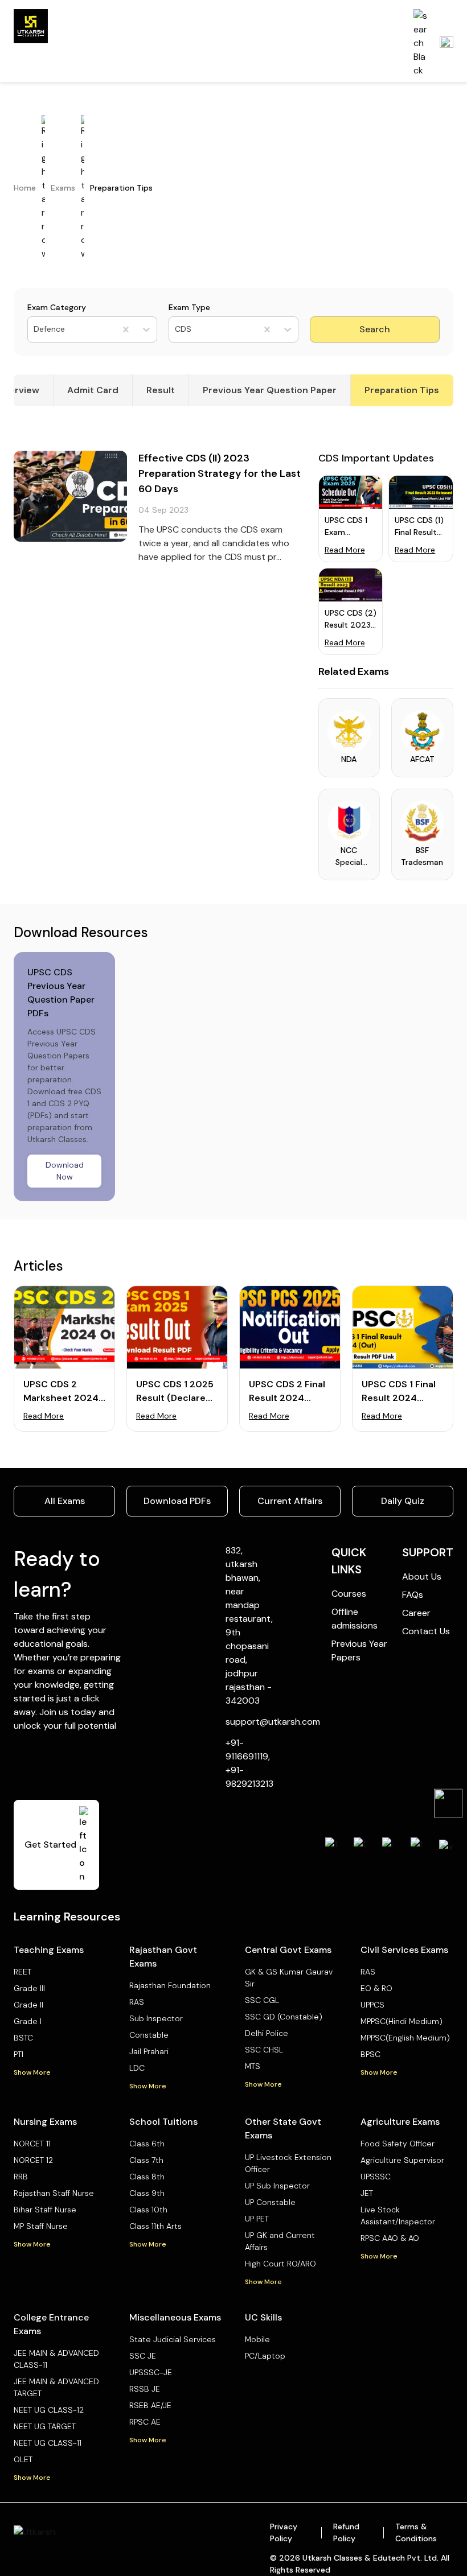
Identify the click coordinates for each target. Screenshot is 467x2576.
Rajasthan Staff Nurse (54, 2193)
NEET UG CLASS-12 (49, 2410)
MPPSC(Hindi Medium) (402, 2021)
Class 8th (147, 2177)
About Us (422, 1576)
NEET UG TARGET (45, 2426)
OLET (23, 2459)
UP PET (257, 2219)
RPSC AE (145, 2422)
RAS (137, 2002)
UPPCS (372, 2005)
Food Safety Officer (398, 2144)
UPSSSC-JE (151, 2372)
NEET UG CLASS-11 (48, 2443)
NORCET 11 (32, 2144)
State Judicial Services (173, 2339)
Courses (349, 1594)
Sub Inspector (156, 2018)
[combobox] (35, 329)
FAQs (413, 1595)
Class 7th (146, 2160)
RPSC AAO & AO (390, 2238)
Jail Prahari (149, 2051)
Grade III (29, 1988)
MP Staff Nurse (41, 2226)
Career (416, 1613)
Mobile (257, 2339)
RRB (21, 2177)
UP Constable (270, 2202)
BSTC (23, 2038)
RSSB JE (145, 2389)
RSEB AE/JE (150, 2405)
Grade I (28, 2021)
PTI (19, 2054)
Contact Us (426, 1631)
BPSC (370, 2054)
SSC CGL (262, 2000)
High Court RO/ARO (280, 2264)
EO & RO (376, 1988)
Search (375, 329)
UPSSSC (376, 2177)
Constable (149, 2035)
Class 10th (148, 2210)
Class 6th (147, 2144)
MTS (253, 2066)
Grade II (28, 2005)
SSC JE (143, 2356)
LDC (137, 2068)
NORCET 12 (33, 2160)
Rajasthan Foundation (170, 1985)
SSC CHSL (264, 2050)
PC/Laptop (265, 2356)
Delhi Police (267, 2033)
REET (22, 1972)
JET (367, 2193)
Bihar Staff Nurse (45, 2210)
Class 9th (147, 2193)
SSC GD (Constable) (284, 2017)
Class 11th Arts (155, 2226)
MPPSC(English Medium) (405, 2038)
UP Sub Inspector (277, 2186)
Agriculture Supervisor (402, 2160)
